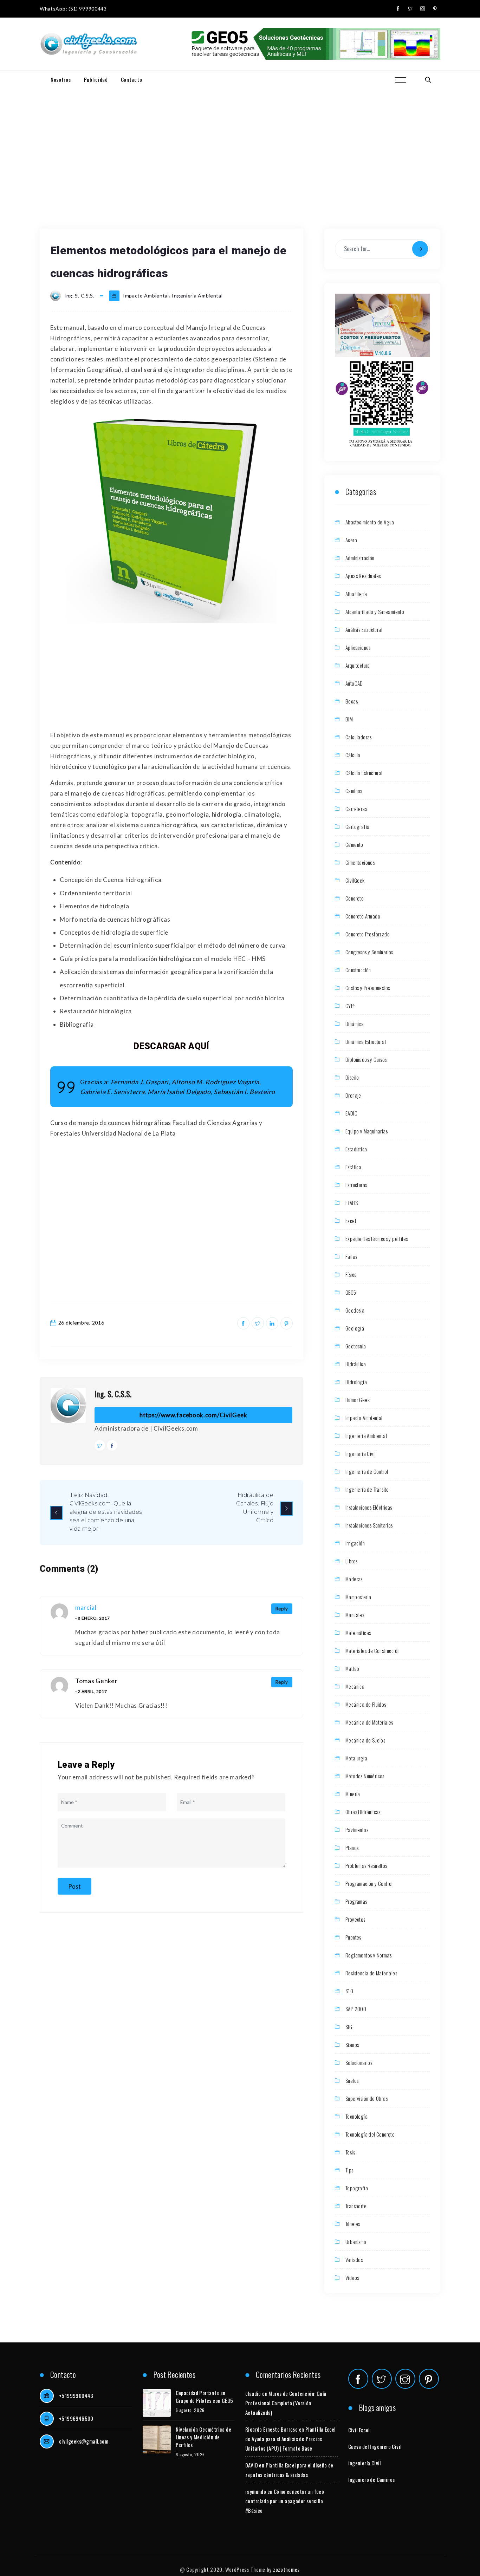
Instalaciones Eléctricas (369, 1507)
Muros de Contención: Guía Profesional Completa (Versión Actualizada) (286, 2403)
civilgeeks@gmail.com (84, 2441)
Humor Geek (358, 1400)
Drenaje (353, 1095)
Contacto (132, 79)
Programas (356, 1901)
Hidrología (356, 1382)
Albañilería (356, 594)
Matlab (352, 1668)
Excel (351, 1221)
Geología (355, 1328)
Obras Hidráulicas (363, 1812)
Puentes (353, 1937)
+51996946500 (76, 2418)
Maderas (354, 1579)
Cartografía (357, 826)
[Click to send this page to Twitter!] (258, 1323)
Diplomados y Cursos (366, 1059)
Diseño (352, 1077)
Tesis (350, 2152)
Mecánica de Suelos (365, 1740)
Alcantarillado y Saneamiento (375, 612)
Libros (351, 1561)
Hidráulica (356, 1364)
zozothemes (286, 2569)
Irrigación (355, 1543)
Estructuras (356, 1185)
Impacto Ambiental (146, 296)
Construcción (358, 970)
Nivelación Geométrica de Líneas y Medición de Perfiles (204, 2437)
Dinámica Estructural (366, 1041)
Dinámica (355, 1024)
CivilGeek (355, 880)
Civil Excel (359, 2430)
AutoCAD (354, 683)
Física (351, 1274)
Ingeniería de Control (367, 1471)
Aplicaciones (358, 647)
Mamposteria (358, 1597)
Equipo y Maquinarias (367, 1131)
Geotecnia (356, 1346)
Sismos (352, 2045)
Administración (360, 558)
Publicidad (96, 79)
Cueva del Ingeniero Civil (375, 2446)
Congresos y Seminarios (369, 952)
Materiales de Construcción (372, 1650)
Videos (352, 2277)
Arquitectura (358, 665)
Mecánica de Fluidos (366, 1704)
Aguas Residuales (363, 576)
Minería (353, 1794)
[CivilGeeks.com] (88, 44)
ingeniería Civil (365, 2463)
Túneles (353, 2224)
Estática (353, 1167)
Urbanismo (356, 2242)
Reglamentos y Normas (368, 1955)
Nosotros (61, 79)
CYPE (351, 1006)
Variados (354, 2260)
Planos (352, 1848)
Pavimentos (357, 1830)
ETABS (352, 1203)
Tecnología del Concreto (370, 2134)
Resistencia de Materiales (371, 1973)
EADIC (351, 1113)
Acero (351, 540)
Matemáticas (358, 1633)
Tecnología (356, 2116)
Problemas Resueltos (366, 1865)
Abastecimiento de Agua (370, 522)
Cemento (354, 844)
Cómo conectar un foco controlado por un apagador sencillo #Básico (285, 2501)
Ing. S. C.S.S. (113, 1394)
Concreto (355, 898)
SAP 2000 (356, 2009)
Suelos (352, 2080)
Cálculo (353, 755)
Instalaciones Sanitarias (369, 1525)
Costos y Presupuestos (368, 988)
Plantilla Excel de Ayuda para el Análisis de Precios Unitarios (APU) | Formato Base (290, 2439)
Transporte (356, 2206)
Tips (349, 2170)
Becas (352, 701)
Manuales (355, 1615)
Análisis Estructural (364, 629)
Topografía (357, 2188)
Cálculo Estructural (364, 773)
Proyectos (355, 1919)
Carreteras (356, 809)
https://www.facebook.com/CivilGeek (193, 1415)
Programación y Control (369, 1883)
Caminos (354, 791)
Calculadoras (359, 737)
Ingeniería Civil (361, 1453)
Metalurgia (356, 1758)
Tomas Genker (96, 1681)
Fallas (351, 1256)
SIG (349, 2027)
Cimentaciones (360, 862)
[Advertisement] (240, 141)
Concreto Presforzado (368, 934)
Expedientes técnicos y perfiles (377, 1238)
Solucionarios (359, 2062)
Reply (282, 1609)
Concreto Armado (363, 916)
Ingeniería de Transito (367, 1489)
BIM (349, 719)
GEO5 (351, 1292)
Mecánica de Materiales (369, 1722)
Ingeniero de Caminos (372, 2479)
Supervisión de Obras (367, 2098)
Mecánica (355, 1686)
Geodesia (355, 1310)
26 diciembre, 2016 (81, 1323)
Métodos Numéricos (365, 1776)
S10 (349, 1991)
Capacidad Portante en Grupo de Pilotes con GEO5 (205, 2397)
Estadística (356, 1149)
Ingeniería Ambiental (197, 296)
